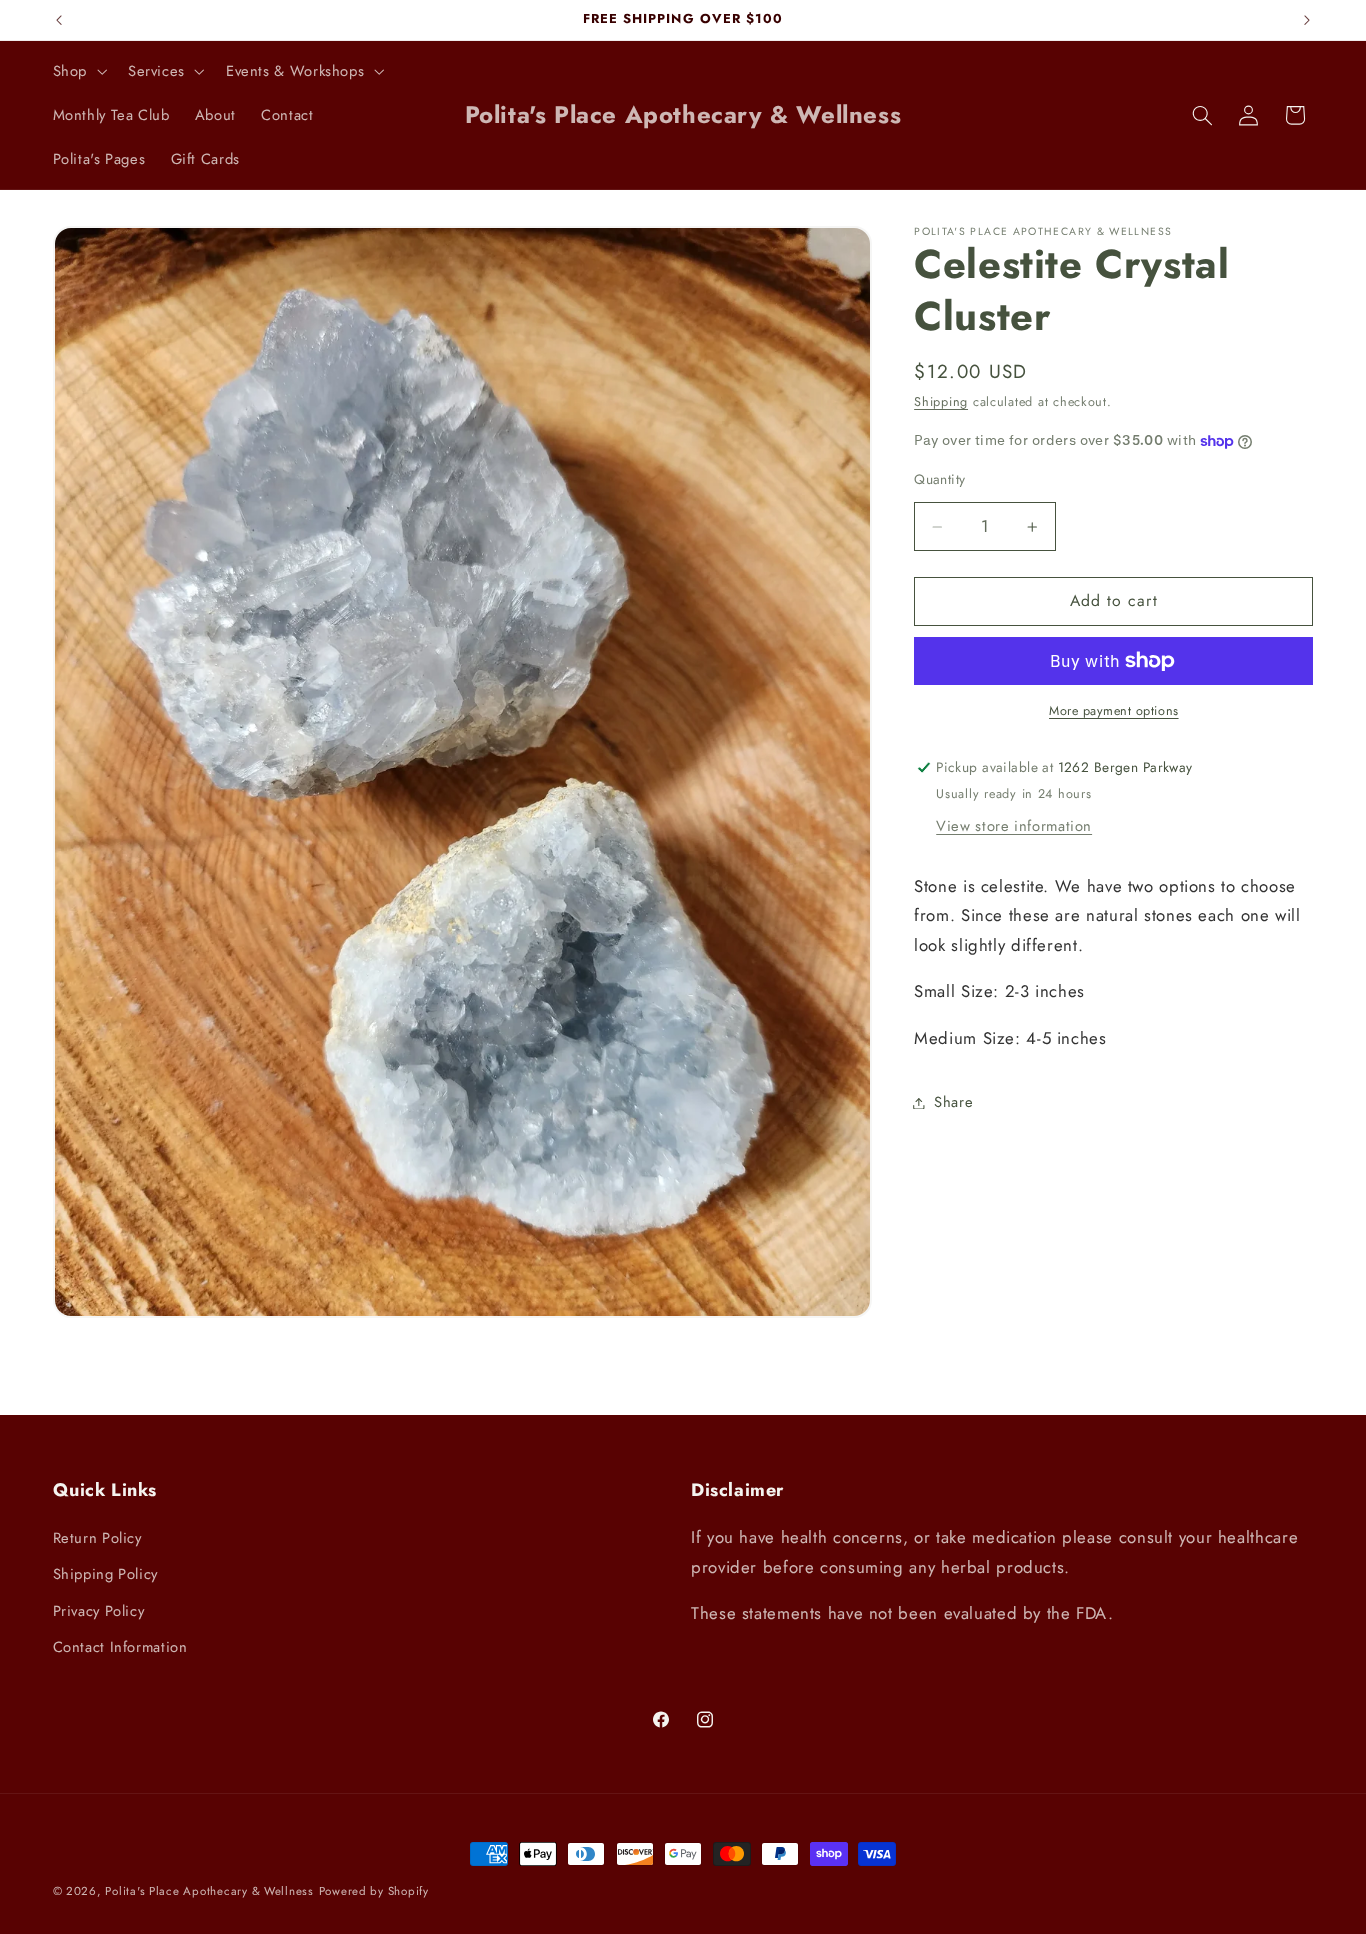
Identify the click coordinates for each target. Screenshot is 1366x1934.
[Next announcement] (1307, 20)
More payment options (1114, 711)
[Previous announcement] (59, 20)
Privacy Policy (99, 1611)
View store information (1014, 826)
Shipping (941, 403)
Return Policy (97, 1538)
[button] (77, 71)
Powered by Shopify (374, 1891)
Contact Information (120, 1647)
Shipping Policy (105, 1574)
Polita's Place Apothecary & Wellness (209, 1891)
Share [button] (953, 1102)
